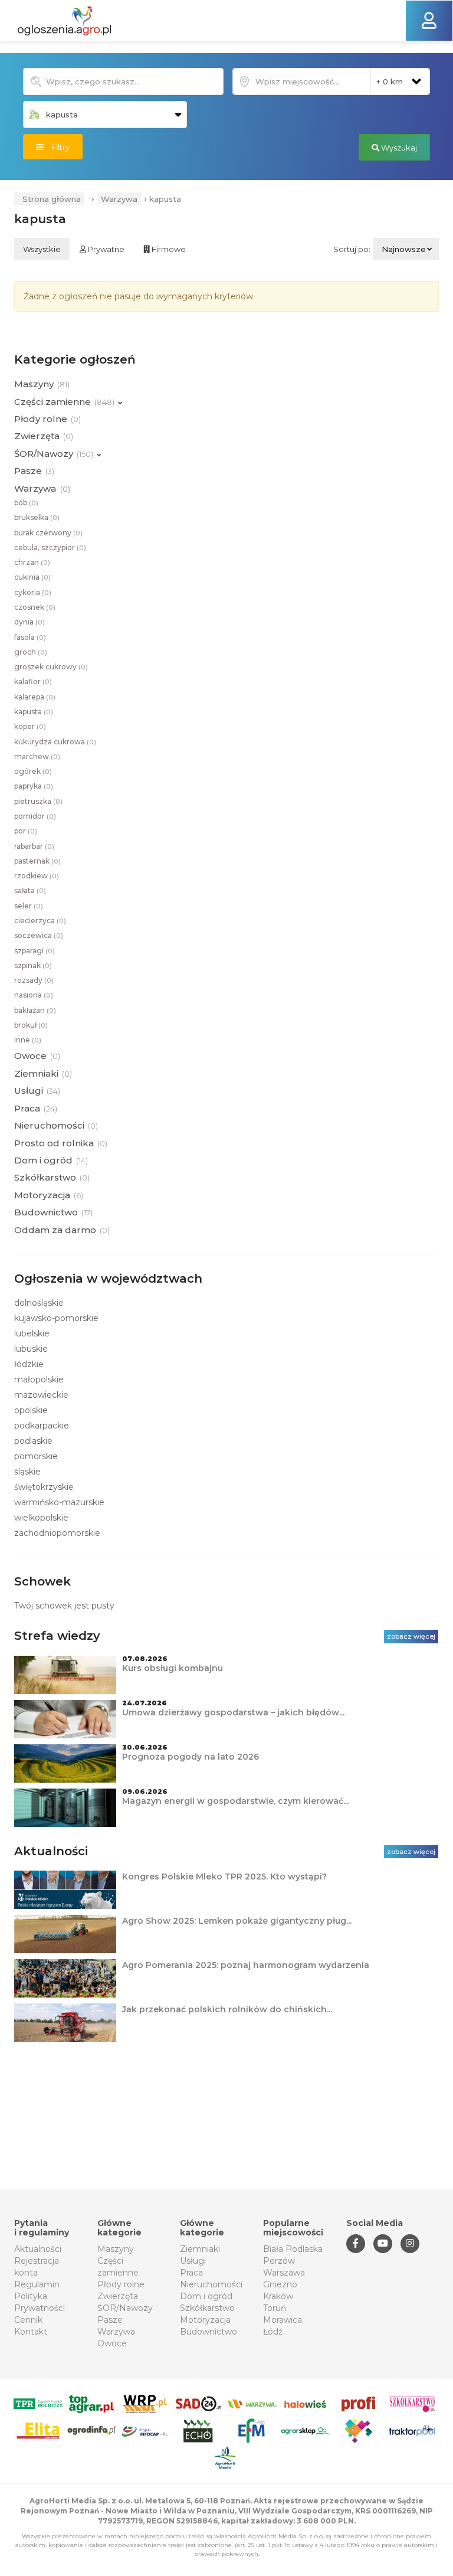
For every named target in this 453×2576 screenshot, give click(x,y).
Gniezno (280, 2284)
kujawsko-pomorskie (56, 1318)
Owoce (112, 2343)
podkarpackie (42, 1426)
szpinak (33, 965)
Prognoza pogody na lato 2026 (191, 1757)
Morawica (283, 2320)
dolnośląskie (39, 1303)
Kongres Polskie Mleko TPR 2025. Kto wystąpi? (224, 1877)
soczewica (39, 935)
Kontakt (31, 2332)
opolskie (31, 1410)
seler (29, 906)
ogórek (33, 771)
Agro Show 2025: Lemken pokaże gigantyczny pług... (237, 1921)
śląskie (27, 1472)
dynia (29, 622)
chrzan (32, 562)
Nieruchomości (211, 2284)
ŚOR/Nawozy (125, 2308)
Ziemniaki (200, 2249)
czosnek (35, 607)
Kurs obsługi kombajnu (173, 1668)
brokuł (31, 1025)
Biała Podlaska (293, 2249)
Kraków (278, 2296)
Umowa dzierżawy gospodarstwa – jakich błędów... (233, 1712)
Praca (191, 2273)
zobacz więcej (411, 1636)
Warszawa (284, 2273)
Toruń (275, 2308)
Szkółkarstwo (207, 2308)
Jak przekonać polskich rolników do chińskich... (227, 2009)
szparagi (35, 951)
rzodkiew (37, 876)
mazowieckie (41, 1395)
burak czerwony (48, 533)
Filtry (57, 147)
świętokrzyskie (44, 1487)
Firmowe (168, 249)
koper (30, 726)
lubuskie (31, 1349)
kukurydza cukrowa (55, 742)
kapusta (34, 712)
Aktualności (38, 2249)
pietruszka (38, 801)
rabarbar (34, 846)
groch (31, 652)
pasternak (37, 861)
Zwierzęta (118, 2296)
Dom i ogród (206, 2296)
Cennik (28, 2320)
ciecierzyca (40, 921)
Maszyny (116, 2249)
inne (28, 1040)
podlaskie (33, 1441)
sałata (30, 890)
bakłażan (35, 1010)
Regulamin (37, 2284)
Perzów (279, 2261)
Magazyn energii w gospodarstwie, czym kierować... (235, 1801)
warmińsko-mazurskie (59, 1502)
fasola (30, 637)
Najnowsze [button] (404, 249)
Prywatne (105, 249)
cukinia (32, 577)
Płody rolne (121, 2284)
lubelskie (32, 1333)
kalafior (33, 681)
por (26, 831)
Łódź (273, 2332)
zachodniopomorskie (57, 1533)
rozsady (34, 980)
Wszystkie (42, 249)
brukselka (37, 517)
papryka (34, 786)
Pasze (110, 2320)
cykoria (33, 592)
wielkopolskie (41, 1518)
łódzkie (29, 1364)
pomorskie (36, 1456)
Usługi (193, 2261)
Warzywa (119, 199)
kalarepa (35, 697)
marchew (37, 756)
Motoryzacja (205, 2320)
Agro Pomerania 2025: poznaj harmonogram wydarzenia (246, 1965)
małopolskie (39, 1379)
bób (26, 503)
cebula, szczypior (50, 547)
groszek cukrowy (51, 667)
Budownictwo (209, 2332)
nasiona (34, 995)
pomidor (35, 816)
